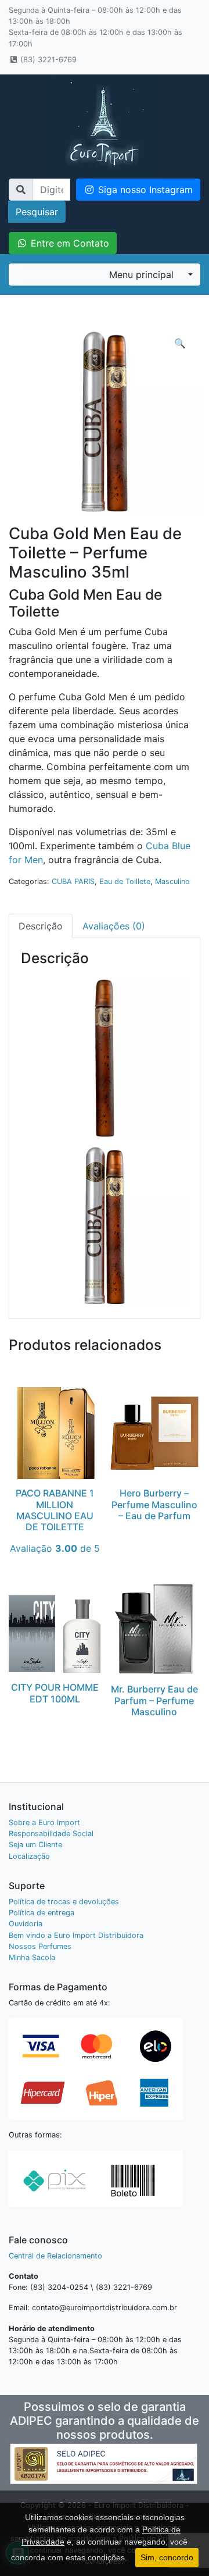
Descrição (41, 926)
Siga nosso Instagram (144, 190)
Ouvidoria (26, 1924)
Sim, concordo (167, 2557)
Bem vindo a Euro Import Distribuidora (76, 1935)
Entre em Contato (69, 243)
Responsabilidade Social (51, 1834)
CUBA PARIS (73, 881)
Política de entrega (42, 1913)
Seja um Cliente (35, 1845)
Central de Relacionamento (55, 2256)
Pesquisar (37, 212)
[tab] (41, 926)
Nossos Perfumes (40, 1946)
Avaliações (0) (114, 926)
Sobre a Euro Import (44, 1823)
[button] (180, 343)
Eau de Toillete (125, 881)
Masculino (172, 881)
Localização (29, 1856)
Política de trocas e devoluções (64, 1902)
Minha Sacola (32, 1957)
